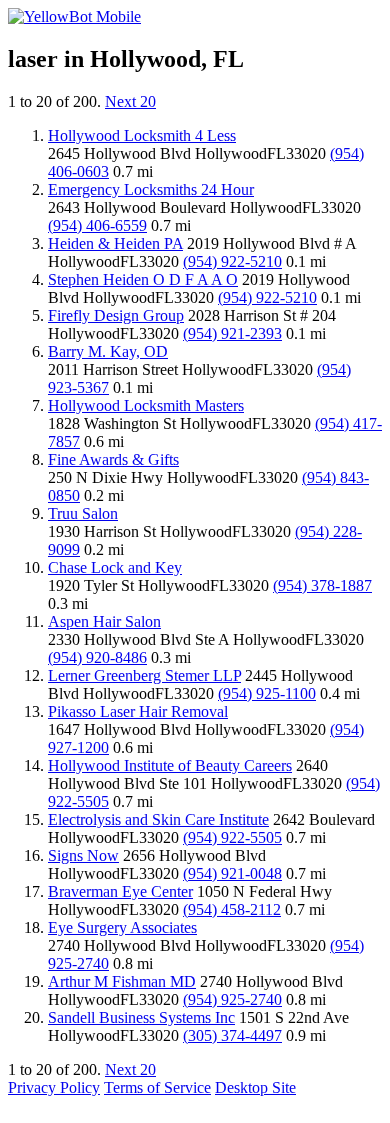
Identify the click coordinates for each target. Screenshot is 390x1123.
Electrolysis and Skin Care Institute (158, 819)
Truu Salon (83, 513)
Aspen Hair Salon (104, 621)
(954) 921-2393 (232, 333)
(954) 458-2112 (232, 909)
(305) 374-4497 (232, 1035)
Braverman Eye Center (120, 891)
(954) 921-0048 (232, 873)
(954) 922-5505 (232, 837)
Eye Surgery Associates (122, 927)
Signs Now (83, 855)
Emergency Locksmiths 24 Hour (151, 189)
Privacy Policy (54, 1087)
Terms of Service (157, 1087)
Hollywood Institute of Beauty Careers (170, 765)
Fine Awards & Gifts (113, 459)
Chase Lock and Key (115, 567)
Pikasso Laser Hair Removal (138, 711)
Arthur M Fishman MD (122, 981)
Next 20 (130, 101)
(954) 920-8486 (97, 657)
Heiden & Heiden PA (115, 243)
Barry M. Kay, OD (108, 351)
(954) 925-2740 (232, 999)
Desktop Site (255, 1087)
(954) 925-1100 (267, 693)
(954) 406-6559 (97, 225)
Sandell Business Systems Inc (141, 1017)
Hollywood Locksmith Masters (146, 405)
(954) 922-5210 (232, 261)
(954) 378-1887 (322, 585)
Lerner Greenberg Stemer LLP (144, 675)
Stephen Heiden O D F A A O (143, 279)
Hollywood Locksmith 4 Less (142, 135)
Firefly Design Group (116, 315)
